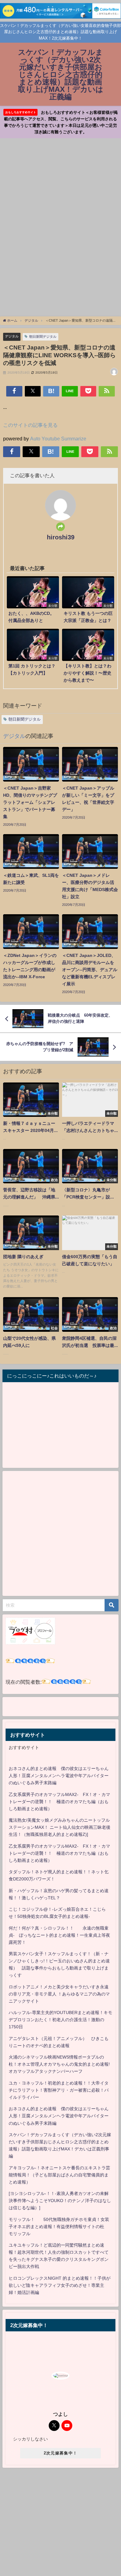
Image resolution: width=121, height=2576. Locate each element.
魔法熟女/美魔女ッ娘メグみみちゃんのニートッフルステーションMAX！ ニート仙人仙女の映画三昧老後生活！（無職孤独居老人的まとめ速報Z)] (60, 1827)
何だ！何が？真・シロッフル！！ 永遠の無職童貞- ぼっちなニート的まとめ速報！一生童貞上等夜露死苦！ (59, 1935)
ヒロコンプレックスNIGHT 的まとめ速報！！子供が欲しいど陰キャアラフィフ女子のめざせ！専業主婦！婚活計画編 (60, 2285)
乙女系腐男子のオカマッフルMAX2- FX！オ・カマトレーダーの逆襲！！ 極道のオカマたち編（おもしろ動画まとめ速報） (59, 1802)
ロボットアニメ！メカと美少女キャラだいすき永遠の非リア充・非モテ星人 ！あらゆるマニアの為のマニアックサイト (59, 1994)
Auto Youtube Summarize (58, 439)
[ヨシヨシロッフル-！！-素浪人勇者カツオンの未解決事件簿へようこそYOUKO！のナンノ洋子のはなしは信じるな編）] (60, 2201)
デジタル (12, 336)
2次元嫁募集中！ (60, 2453)
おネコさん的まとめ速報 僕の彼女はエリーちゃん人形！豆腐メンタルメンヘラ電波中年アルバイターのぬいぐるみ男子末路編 (59, 1776)
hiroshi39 (61, 537)
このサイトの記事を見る (30, 425)
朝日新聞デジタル (43, 336)
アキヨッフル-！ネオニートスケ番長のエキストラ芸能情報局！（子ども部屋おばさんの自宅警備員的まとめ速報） (59, 2175)
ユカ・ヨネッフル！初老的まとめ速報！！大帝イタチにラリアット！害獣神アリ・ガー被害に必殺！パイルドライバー (59, 2090)
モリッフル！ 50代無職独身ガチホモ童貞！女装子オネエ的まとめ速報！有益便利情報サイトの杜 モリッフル (59, 2227)
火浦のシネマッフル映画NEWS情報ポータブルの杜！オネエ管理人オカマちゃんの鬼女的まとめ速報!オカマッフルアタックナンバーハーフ (59, 2064)
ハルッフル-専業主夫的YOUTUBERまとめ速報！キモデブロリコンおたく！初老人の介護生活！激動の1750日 (60, 2020)
